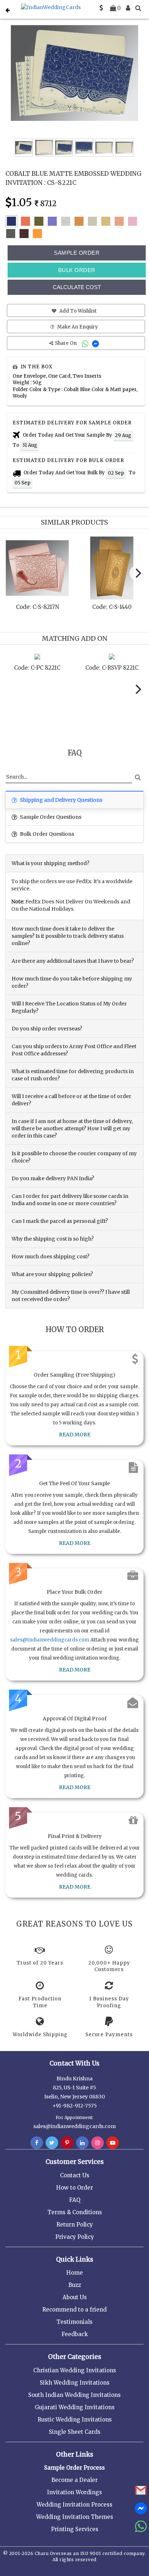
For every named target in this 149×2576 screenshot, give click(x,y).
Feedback (75, 2334)
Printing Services (75, 2529)
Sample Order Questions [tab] (50, 817)
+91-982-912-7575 (75, 2106)
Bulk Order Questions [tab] (46, 834)
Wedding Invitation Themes (75, 2517)
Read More (75, 1435)
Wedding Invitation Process (74, 2505)
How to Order (74, 2188)
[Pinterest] (67, 2143)
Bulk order (77, 270)
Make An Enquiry (77, 327)
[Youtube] (113, 2143)
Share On (66, 343)
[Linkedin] (82, 2143)
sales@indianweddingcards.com (50, 1640)
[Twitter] (52, 2143)
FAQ (75, 2200)
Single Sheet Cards (75, 2432)
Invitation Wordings (74, 2492)
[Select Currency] (101, 8)
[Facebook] (37, 2143)
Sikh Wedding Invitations (75, 2383)
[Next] (137, 573)
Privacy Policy (75, 2237)
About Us (75, 2297)
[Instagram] (97, 2143)
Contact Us (75, 2175)
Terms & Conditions (75, 2212)
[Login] (128, 8)
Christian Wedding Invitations (75, 2370)
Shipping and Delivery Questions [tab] (61, 800)
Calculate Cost (77, 287)
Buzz (75, 2285)
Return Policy (75, 2225)
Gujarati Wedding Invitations (75, 2407)
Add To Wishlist (77, 311)
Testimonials (74, 2322)
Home (74, 2273)
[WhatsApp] (86, 343)
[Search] (138, 8)
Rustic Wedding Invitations (75, 2420)
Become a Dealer (74, 2480)
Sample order (77, 253)
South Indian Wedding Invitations (74, 2395)
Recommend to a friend (74, 2310)
